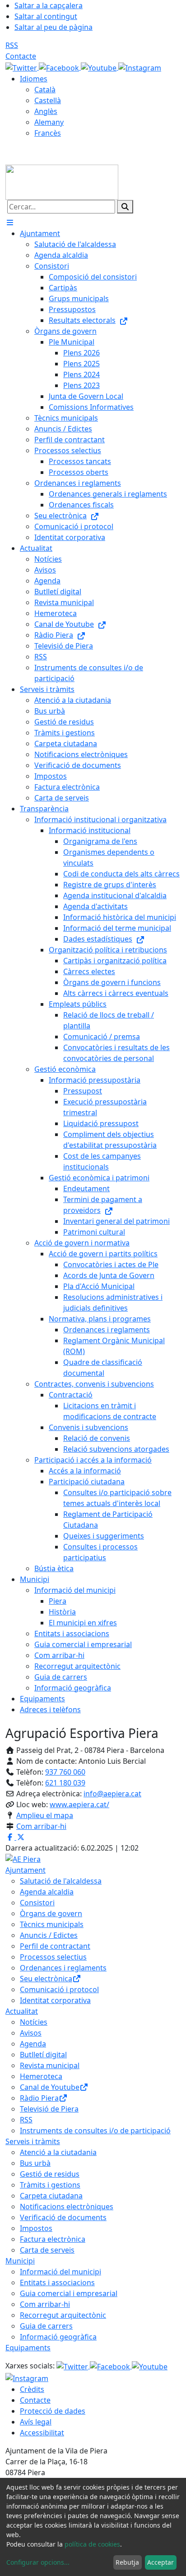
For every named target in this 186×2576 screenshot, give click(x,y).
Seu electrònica (46, 1979)
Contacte (21, 56)
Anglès (46, 111)
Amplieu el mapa (45, 1815)
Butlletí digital (43, 2055)
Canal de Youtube (50, 2087)
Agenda (33, 2044)
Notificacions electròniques (67, 2207)
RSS (12, 45)
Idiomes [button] (34, 79)
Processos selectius (53, 1957)
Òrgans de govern (51, 1913)
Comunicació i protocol (59, 1989)
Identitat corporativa (55, 2000)
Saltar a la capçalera (49, 5)
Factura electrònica (53, 2239)
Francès (48, 133)
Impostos (36, 2228)
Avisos (31, 2033)
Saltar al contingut (46, 16)
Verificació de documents (63, 2217)
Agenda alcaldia (47, 1892)
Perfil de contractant (55, 1946)
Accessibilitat (42, 2433)
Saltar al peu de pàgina (53, 27)
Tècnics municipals (52, 1924)
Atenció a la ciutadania (58, 2152)
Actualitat (22, 2011)
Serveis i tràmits (33, 2141)
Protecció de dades (53, 2411)
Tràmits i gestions (50, 2185)
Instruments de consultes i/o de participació (95, 2131)
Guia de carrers (46, 2326)
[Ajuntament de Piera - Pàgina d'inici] (62, 181)
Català (45, 90)
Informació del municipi (60, 2272)
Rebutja (127, 2562)
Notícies (34, 2022)
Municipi (20, 2261)
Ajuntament (26, 1870)
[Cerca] (125, 207)
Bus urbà (35, 2163)
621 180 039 (65, 1783)
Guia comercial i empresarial (69, 2293)
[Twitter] (22, 67)
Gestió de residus (50, 2174)
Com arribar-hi (41, 1826)
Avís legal (36, 2422)
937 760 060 (65, 1772)
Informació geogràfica (58, 2337)
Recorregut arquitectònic (63, 2315)
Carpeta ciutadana (51, 2196)
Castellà (48, 100)
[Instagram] (140, 67)
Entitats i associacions (57, 2282)
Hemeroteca (41, 2076)
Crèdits (32, 2389)
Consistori (37, 1903)
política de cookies (92, 2544)
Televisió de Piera (49, 2109)
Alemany (49, 122)
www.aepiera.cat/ (79, 1804)
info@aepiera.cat (112, 1794)
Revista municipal (50, 2065)
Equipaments (28, 2348)
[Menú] (10, 223)
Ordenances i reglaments (63, 1968)
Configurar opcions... (38, 2562)
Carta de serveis (47, 2250)
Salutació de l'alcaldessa (61, 1881)
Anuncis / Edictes (49, 1935)
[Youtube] (100, 67)
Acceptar (160, 2562)
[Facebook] (60, 67)
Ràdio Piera (39, 2098)
